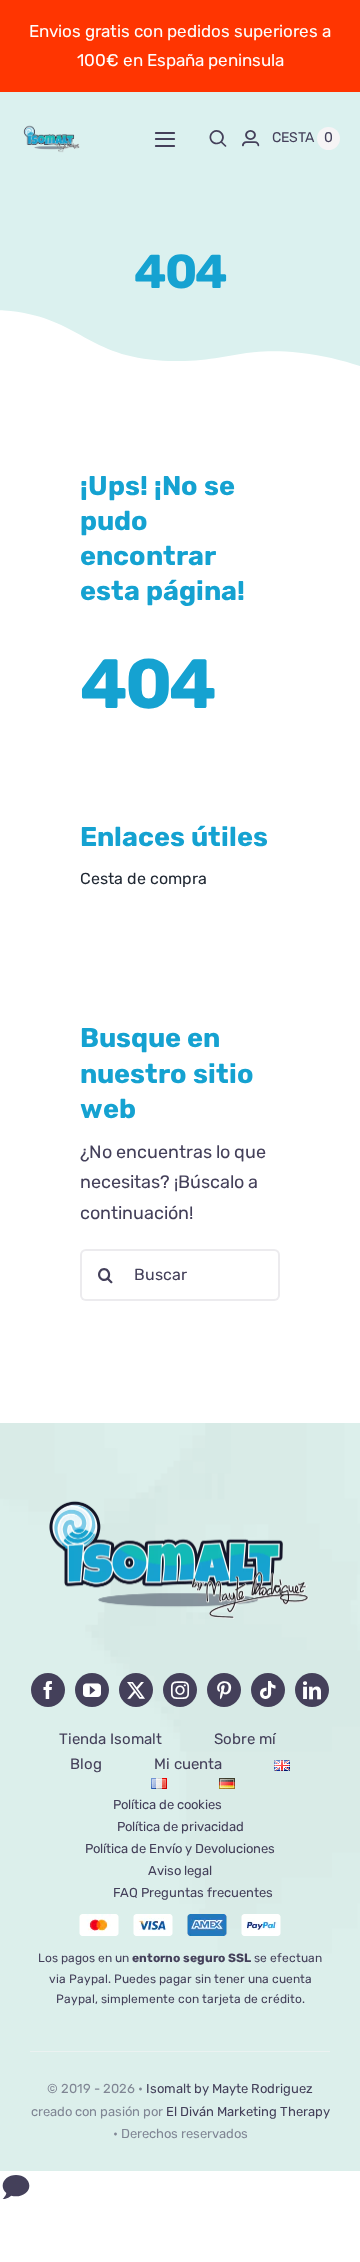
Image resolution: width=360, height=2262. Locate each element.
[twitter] (136, 1690)
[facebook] (48, 1690)
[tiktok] (268, 1690)
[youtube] (92, 1690)
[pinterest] (224, 1690)
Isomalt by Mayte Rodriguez (229, 2088)
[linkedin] (312, 1690)
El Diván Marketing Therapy (248, 2111)
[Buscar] (218, 138)
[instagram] (180, 1690)
